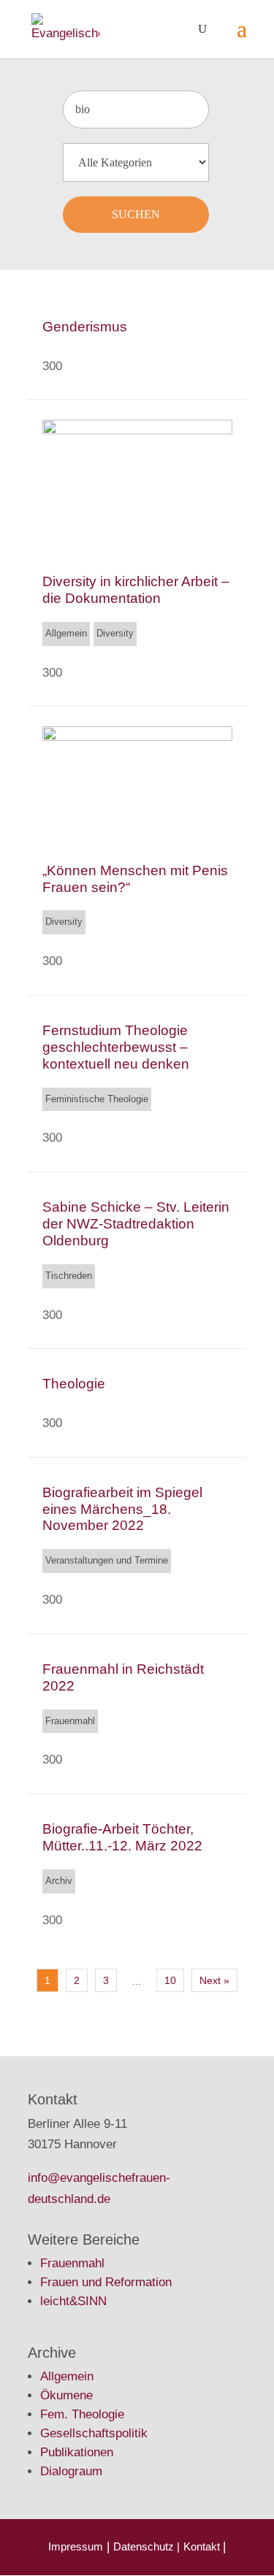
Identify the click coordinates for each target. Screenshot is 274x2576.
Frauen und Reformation (106, 2282)
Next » (214, 1980)
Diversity (115, 633)
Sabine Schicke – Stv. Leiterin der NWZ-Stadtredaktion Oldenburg (136, 1224)
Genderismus (85, 327)
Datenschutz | (146, 2546)
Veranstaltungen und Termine (107, 1560)
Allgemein (66, 633)
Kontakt (203, 2546)
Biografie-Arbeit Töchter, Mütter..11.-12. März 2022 (122, 1837)
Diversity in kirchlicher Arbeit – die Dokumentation (136, 590)
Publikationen (77, 2452)
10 (170, 1980)
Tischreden (69, 1276)
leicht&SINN (73, 2301)
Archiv (59, 1881)
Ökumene (66, 2395)
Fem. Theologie (82, 2414)
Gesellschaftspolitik (94, 2433)
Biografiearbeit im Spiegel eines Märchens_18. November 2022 (122, 1509)
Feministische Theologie (97, 1099)
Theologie (74, 1384)
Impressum (76, 2546)
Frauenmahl (70, 1721)
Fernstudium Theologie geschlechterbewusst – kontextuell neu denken (116, 1047)
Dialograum (71, 2471)
